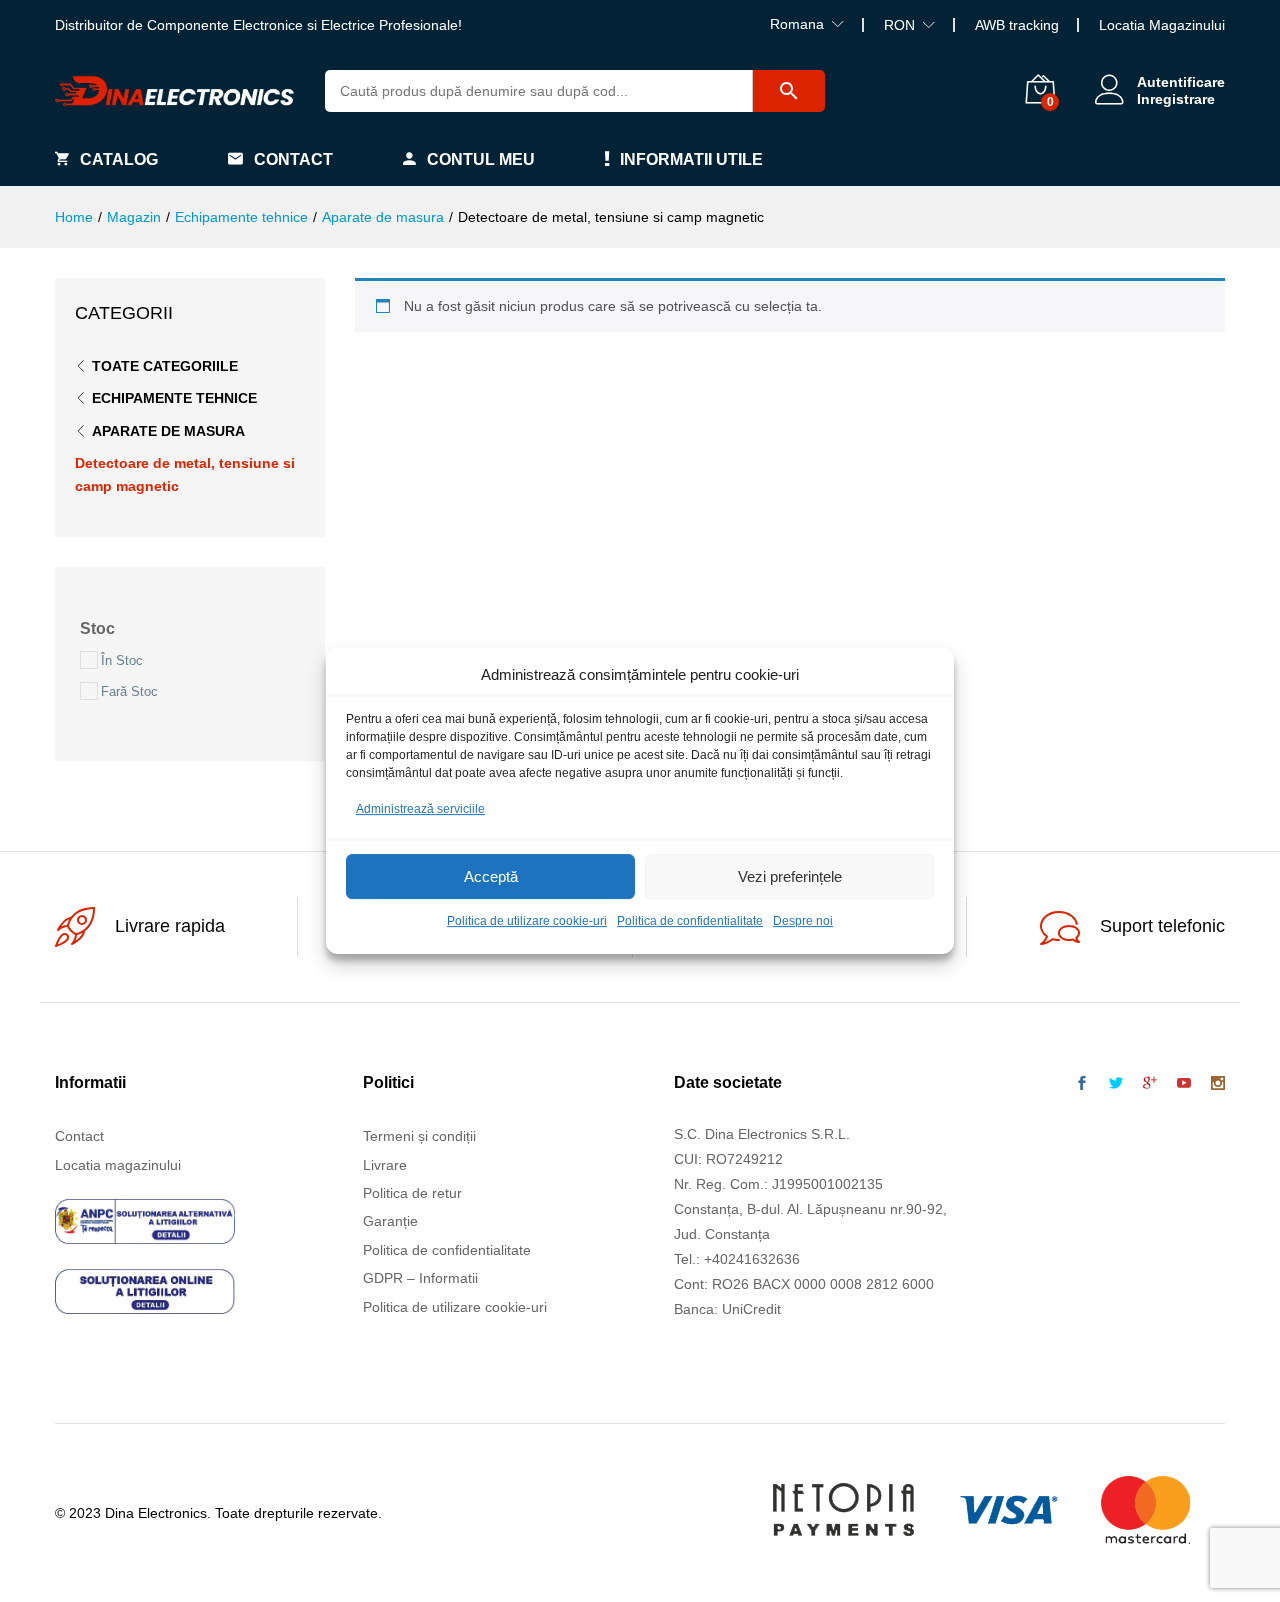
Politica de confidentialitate (690, 922)
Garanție (390, 1221)
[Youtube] (1184, 1084)
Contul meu (481, 159)
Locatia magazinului (118, 1165)
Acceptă (491, 876)
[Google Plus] (1150, 1084)
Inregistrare (1176, 99)
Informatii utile (691, 159)
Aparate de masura (168, 431)
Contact (293, 159)
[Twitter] (1116, 1084)
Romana (797, 24)
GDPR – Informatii (420, 1278)
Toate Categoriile (165, 366)
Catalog (119, 159)
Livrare (385, 1165)
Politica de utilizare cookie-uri (527, 922)
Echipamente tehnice (174, 398)
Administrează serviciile (420, 809)
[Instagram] (1218, 1084)
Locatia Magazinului (1162, 25)
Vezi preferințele (790, 876)
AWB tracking (1017, 25)
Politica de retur (412, 1193)
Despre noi (803, 922)
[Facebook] (1082, 1084)
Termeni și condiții (419, 1136)
